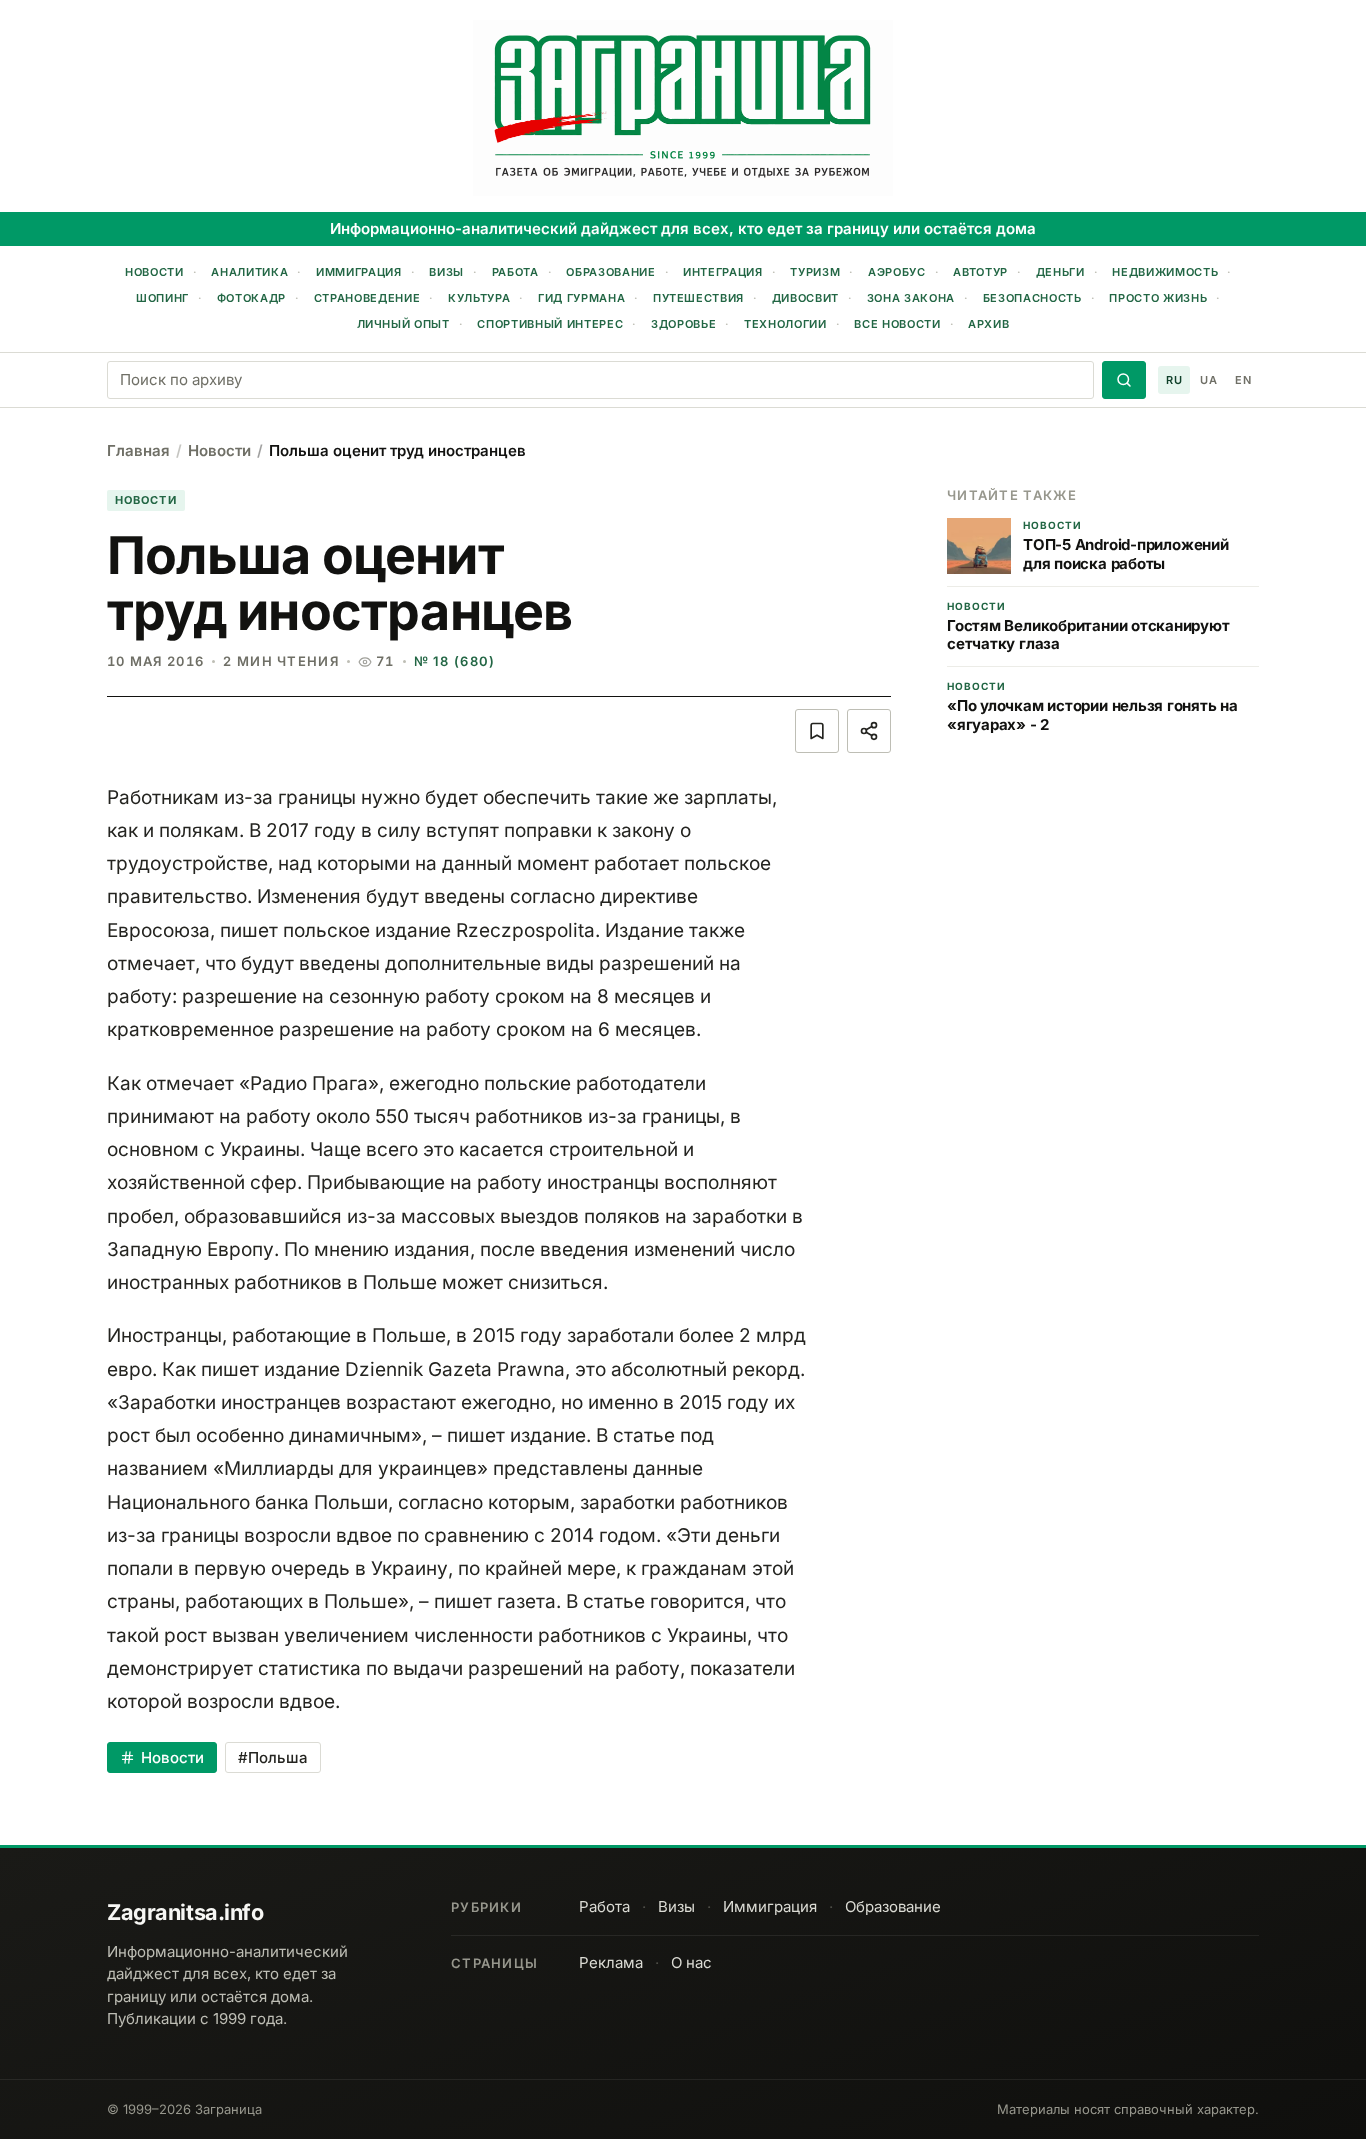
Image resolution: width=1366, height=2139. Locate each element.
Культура (479, 298)
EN (1243, 380)
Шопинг (162, 298)
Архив (988, 324)
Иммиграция (359, 272)
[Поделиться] (869, 731)
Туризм (815, 272)
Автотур (980, 272)
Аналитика (249, 272)
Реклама (611, 1962)
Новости (154, 272)
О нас (691, 1962)
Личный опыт (403, 324)
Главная (138, 450)
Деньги (1060, 272)
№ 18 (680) (455, 661)
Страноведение (367, 298)
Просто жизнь (1158, 298)
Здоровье (683, 324)
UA (1208, 380)
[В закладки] (817, 731)
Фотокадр (251, 298)
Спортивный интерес (550, 324)
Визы (446, 272)
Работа (515, 272)
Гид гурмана (581, 298)
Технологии (785, 324)
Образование (610, 272)
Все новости (897, 324)
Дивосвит (805, 298)
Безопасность (1032, 298)
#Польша (273, 1757)
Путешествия (698, 298)
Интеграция (723, 272)
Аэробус (897, 272)
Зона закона (911, 298)
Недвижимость (1165, 272)
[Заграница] (683, 108)
